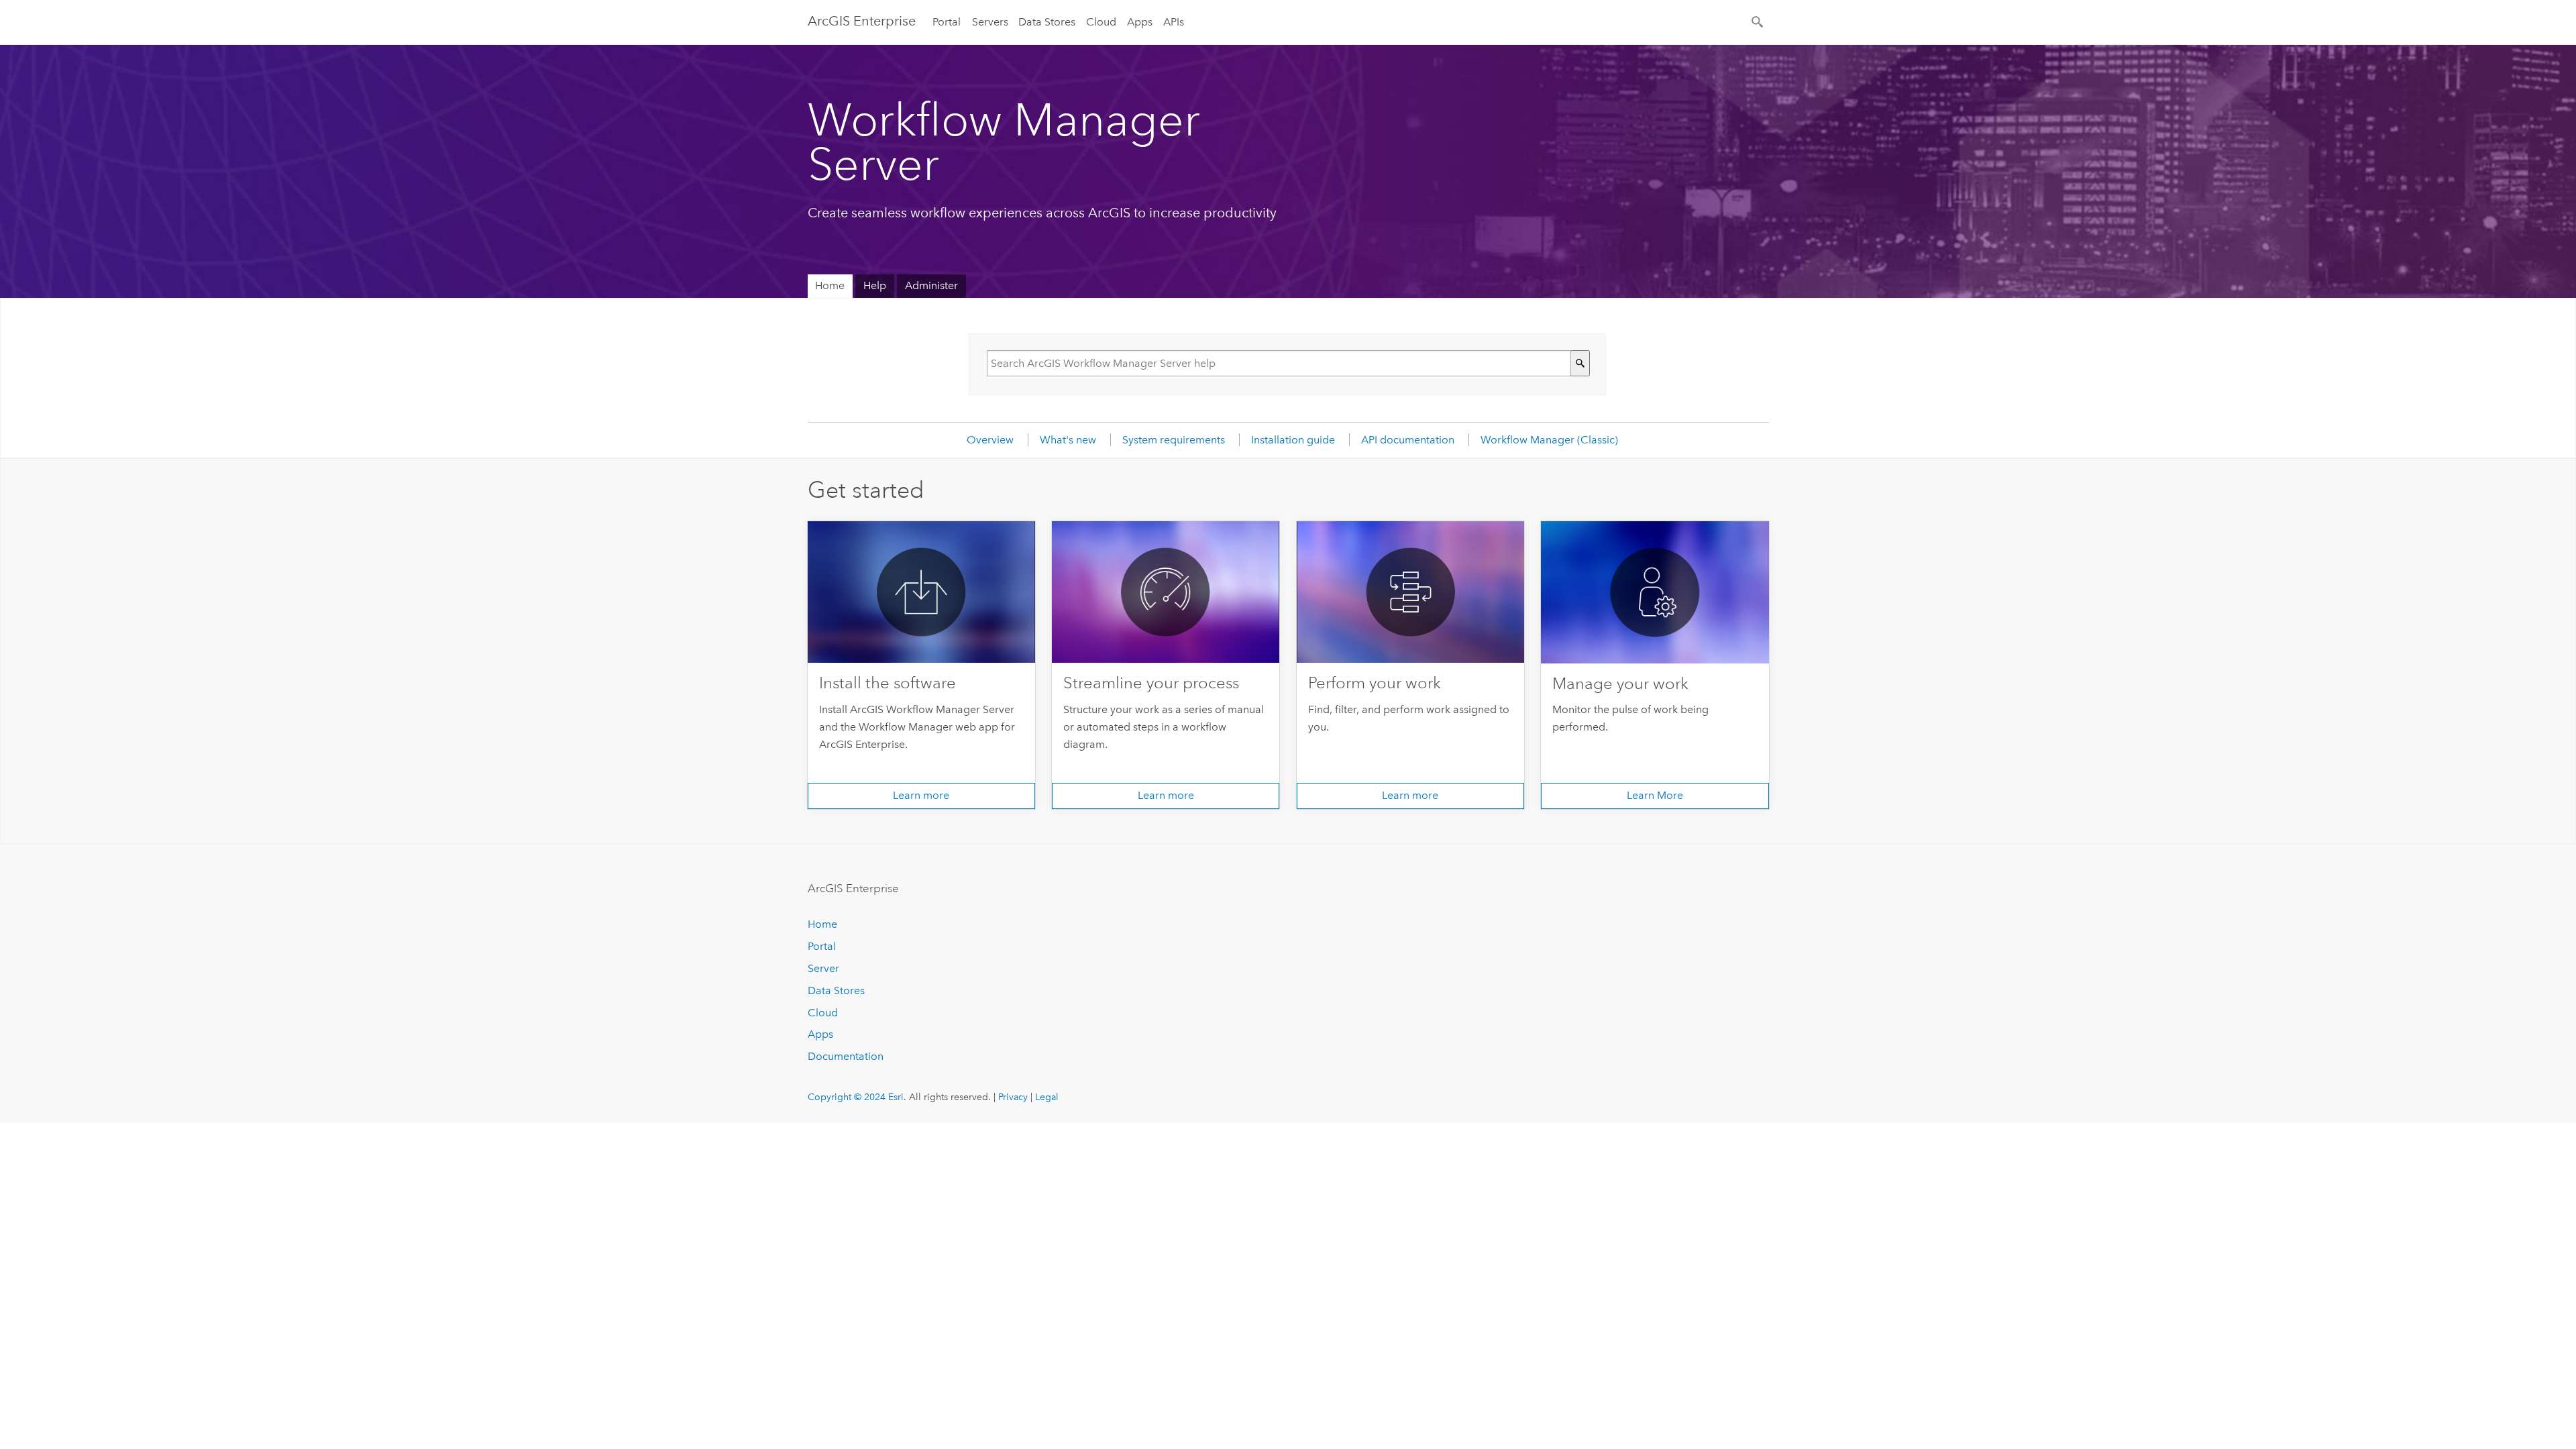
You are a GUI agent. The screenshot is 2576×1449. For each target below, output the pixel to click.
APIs (1174, 22)
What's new (1068, 440)
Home (830, 285)
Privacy (1013, 1097)
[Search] (1758, 21)
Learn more (921, 795)
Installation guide (1293, 440)
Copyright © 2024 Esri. (857, 1097)
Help (875, 285)
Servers (990, 22)
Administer (931, 285)
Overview (990, 440)
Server (823, 968)
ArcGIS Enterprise (862, 21)
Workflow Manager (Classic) (1549, 440)
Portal (947, 22)
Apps (1140, 22)
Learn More (1655, 795)
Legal (1047, 1097)
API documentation (1408, 440)
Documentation (846, 1056)
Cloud (1101, 22)
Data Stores (1047, 22)
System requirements (1174, 440)
